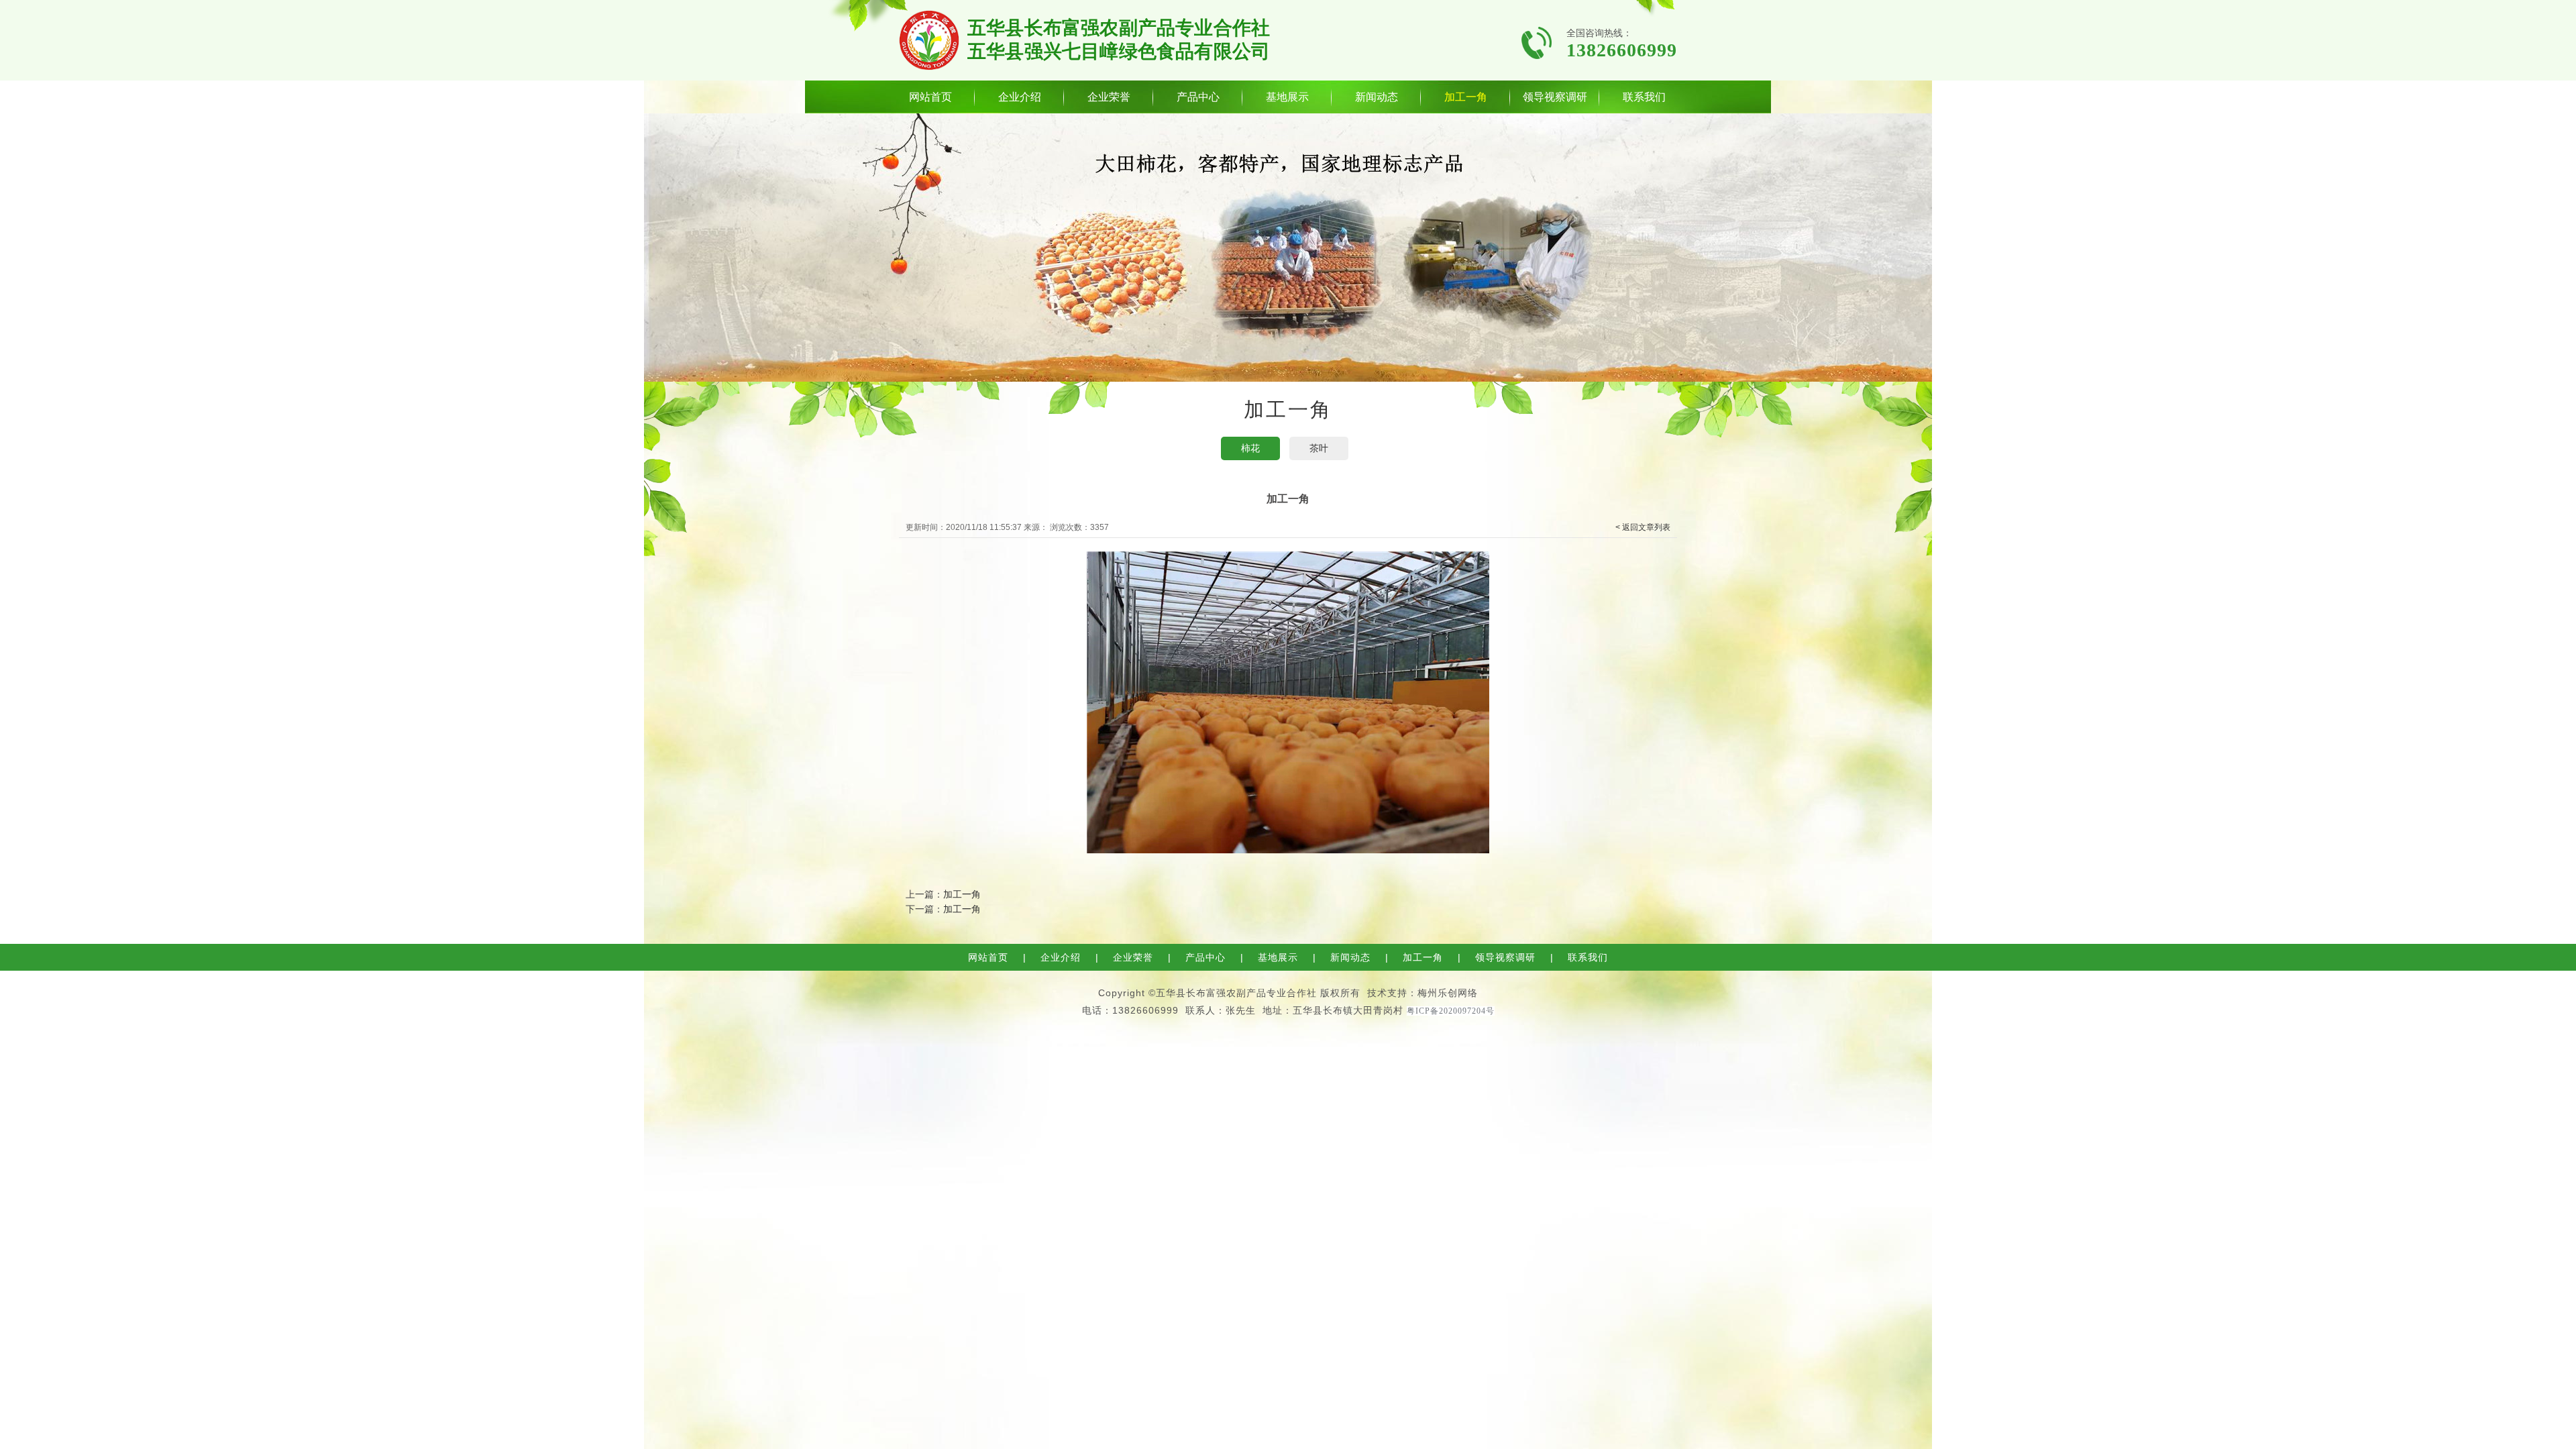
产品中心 (1198, 97)
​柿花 (1250, 448)
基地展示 (1287, 97)
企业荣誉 (1109, 97)
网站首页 (930, 97)
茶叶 (1319, 448)
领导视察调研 (1555, 97)
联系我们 (1644, 97)
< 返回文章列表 (1643, 527)
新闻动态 (1377, 97)
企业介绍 (1020, 97)
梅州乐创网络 (1448, 993)
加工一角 (1466, 97)
